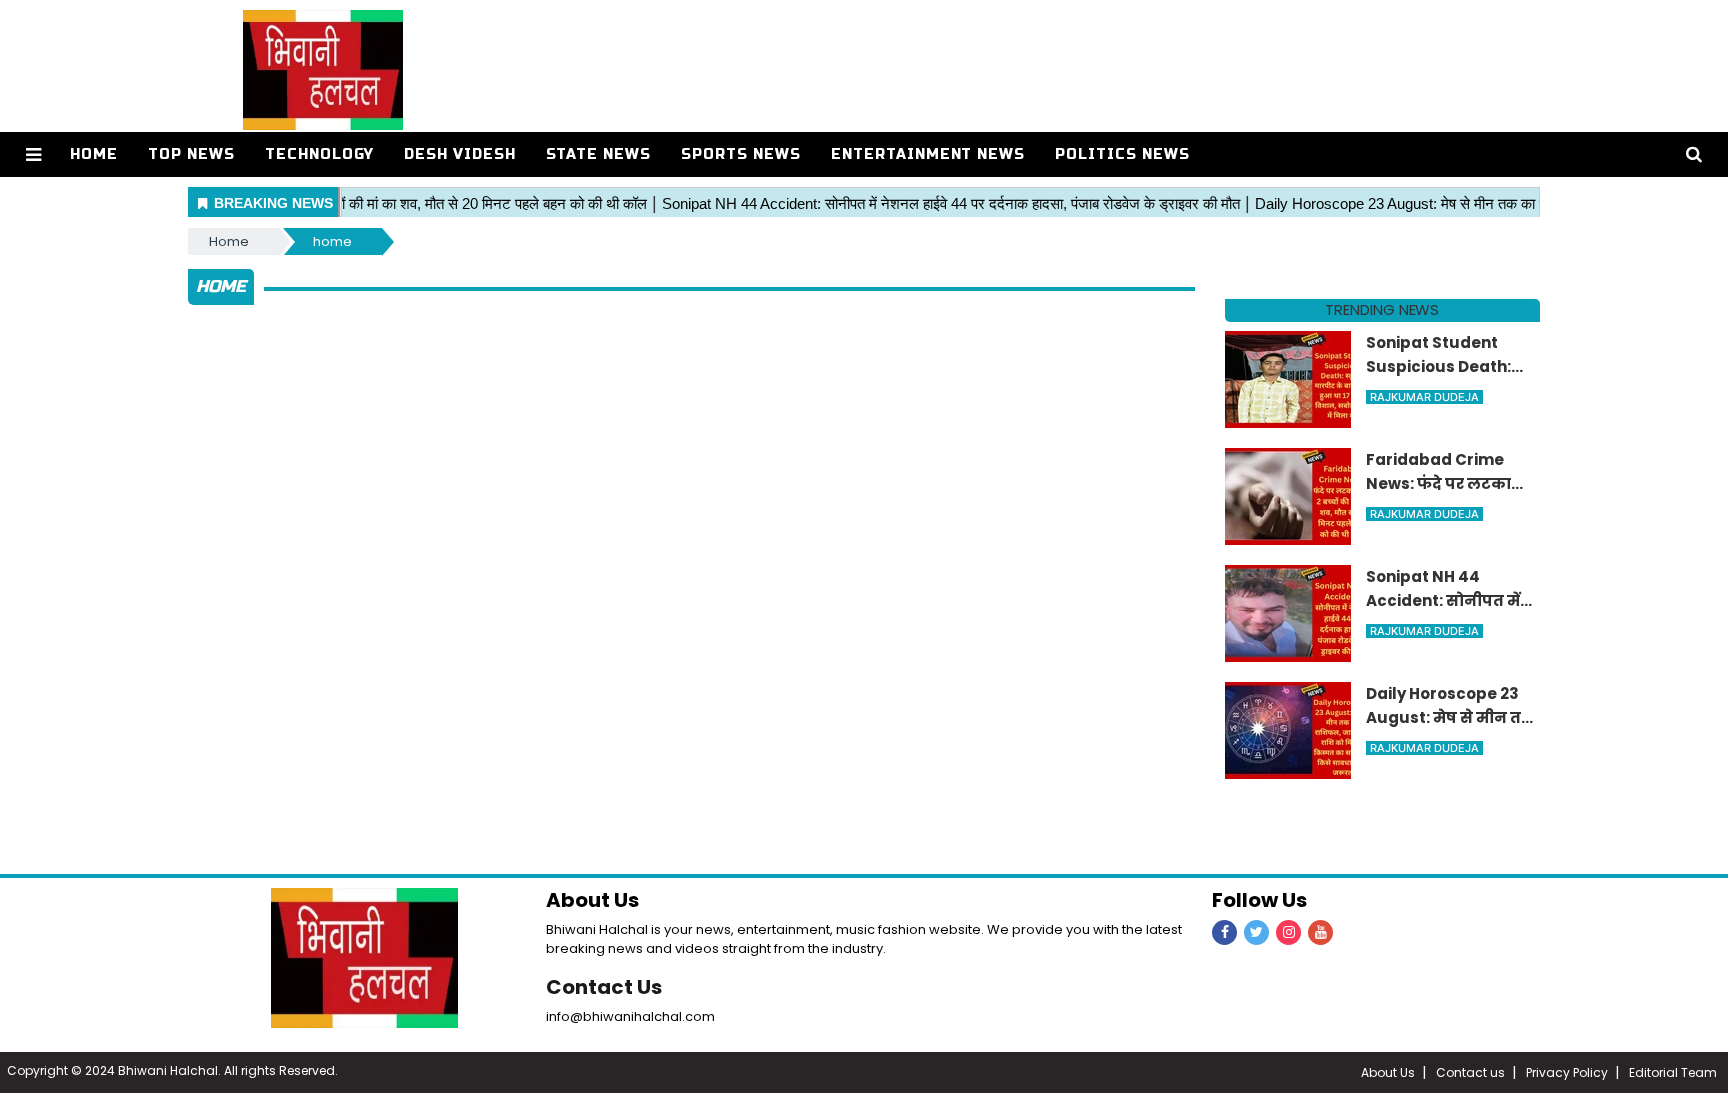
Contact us (1470, 1072)
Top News (191, 154)
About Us (1388, 1072)
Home (94, 154)
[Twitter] (1256, 932)
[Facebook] (1224, 932)
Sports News (741, 154)
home (332, 241)
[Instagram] (1288, 932)
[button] (33, 154)
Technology (319, 154)
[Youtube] (1320, 932)
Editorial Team (1673, 1072)
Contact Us (604, 987)
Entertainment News (928, 154)
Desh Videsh (460, 154)
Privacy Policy (1567, 1072)
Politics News (1122, 154)
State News (598, 154)
